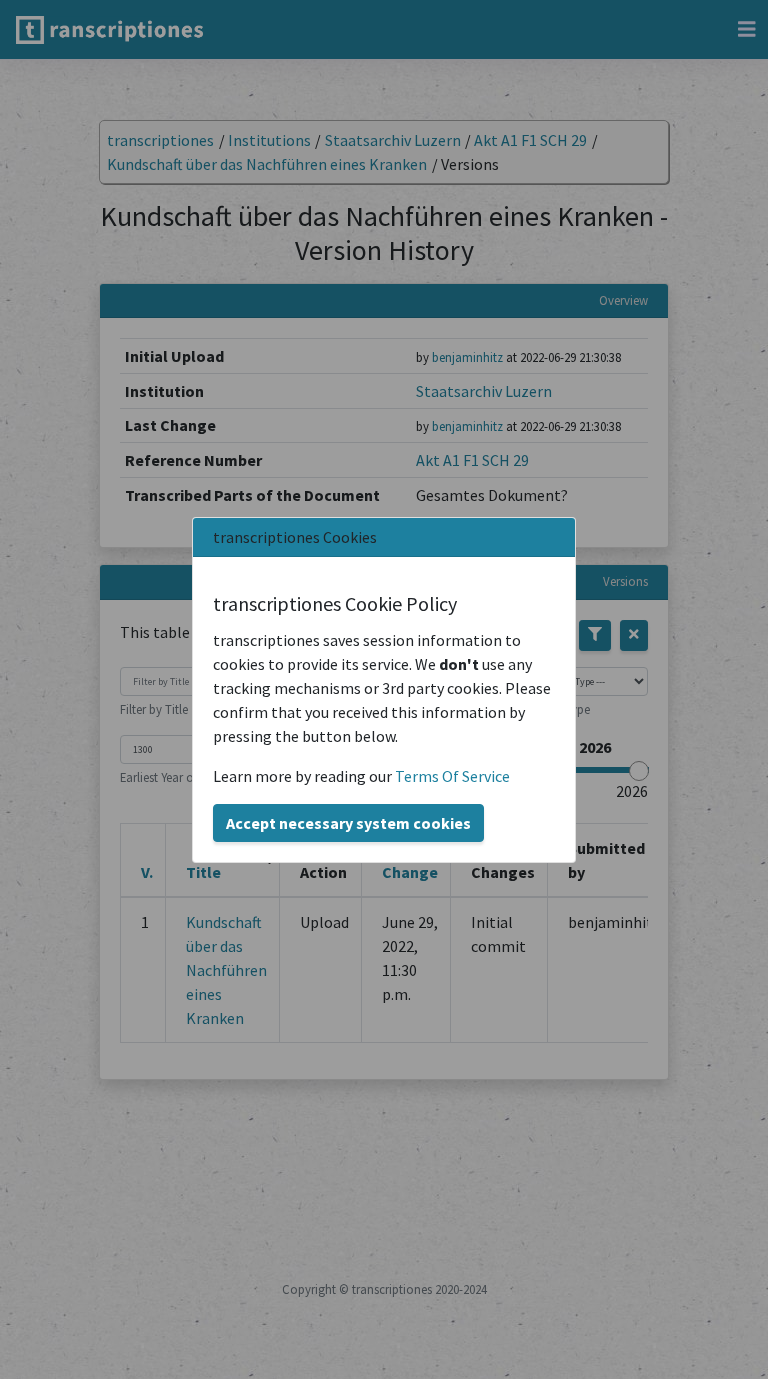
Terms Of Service (452, 776)
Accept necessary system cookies (348, 823)
